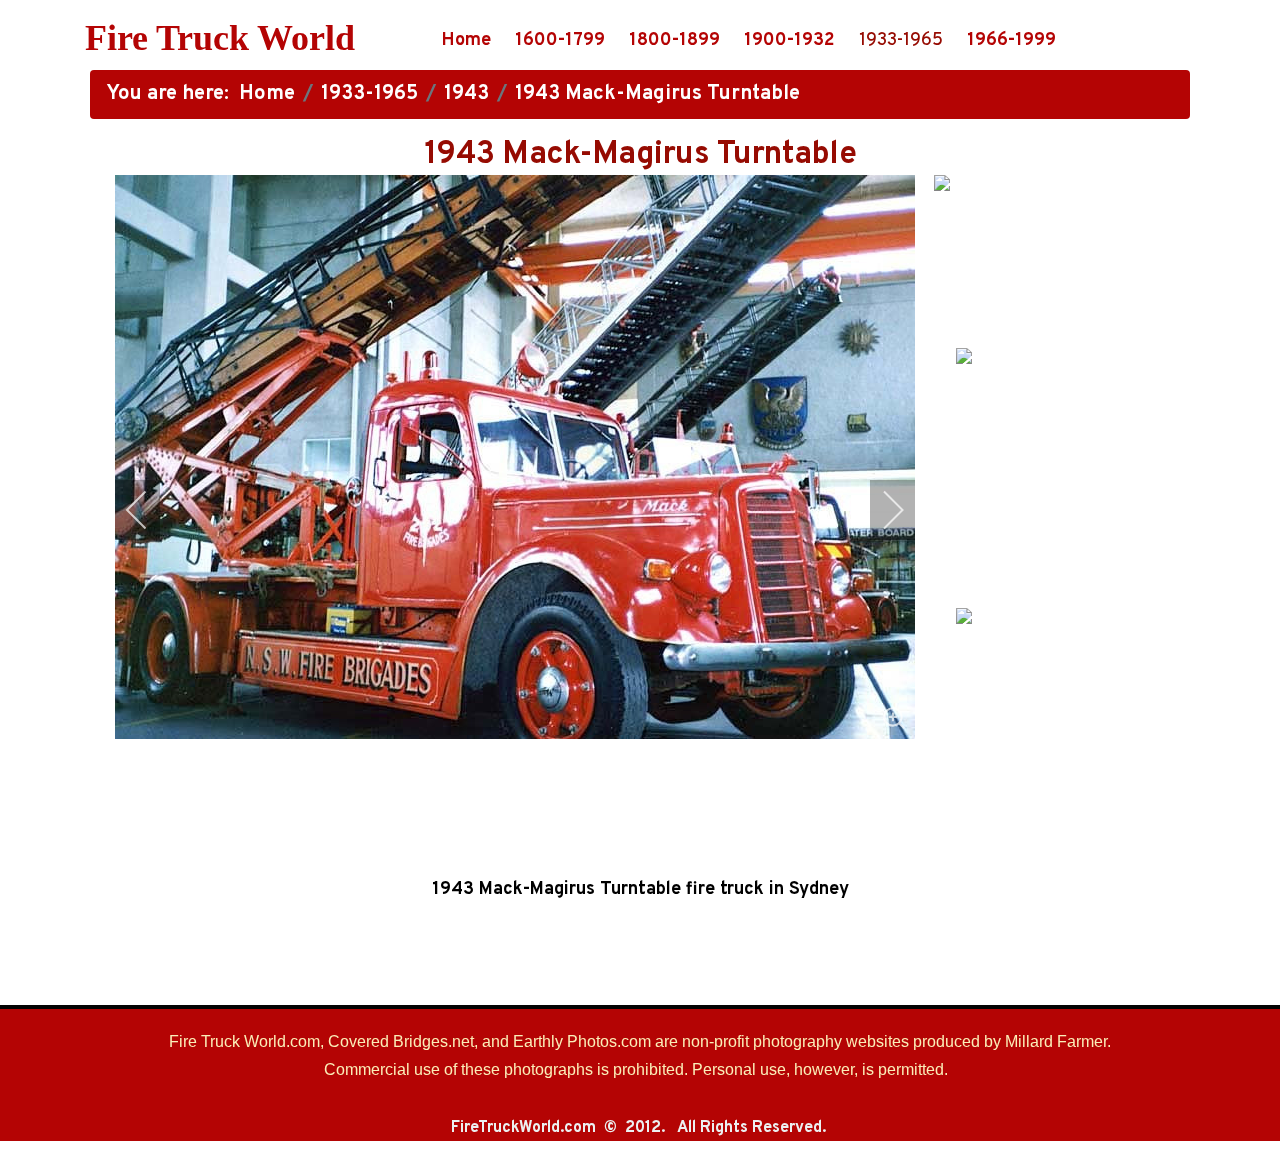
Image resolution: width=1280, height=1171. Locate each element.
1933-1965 (901, 40)
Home (466, 40)
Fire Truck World (220, 38)
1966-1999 (1011, 40)
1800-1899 (674, 40)
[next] (880, 510)
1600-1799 (560, 40)
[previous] (150, 510)
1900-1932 (789, 40)
